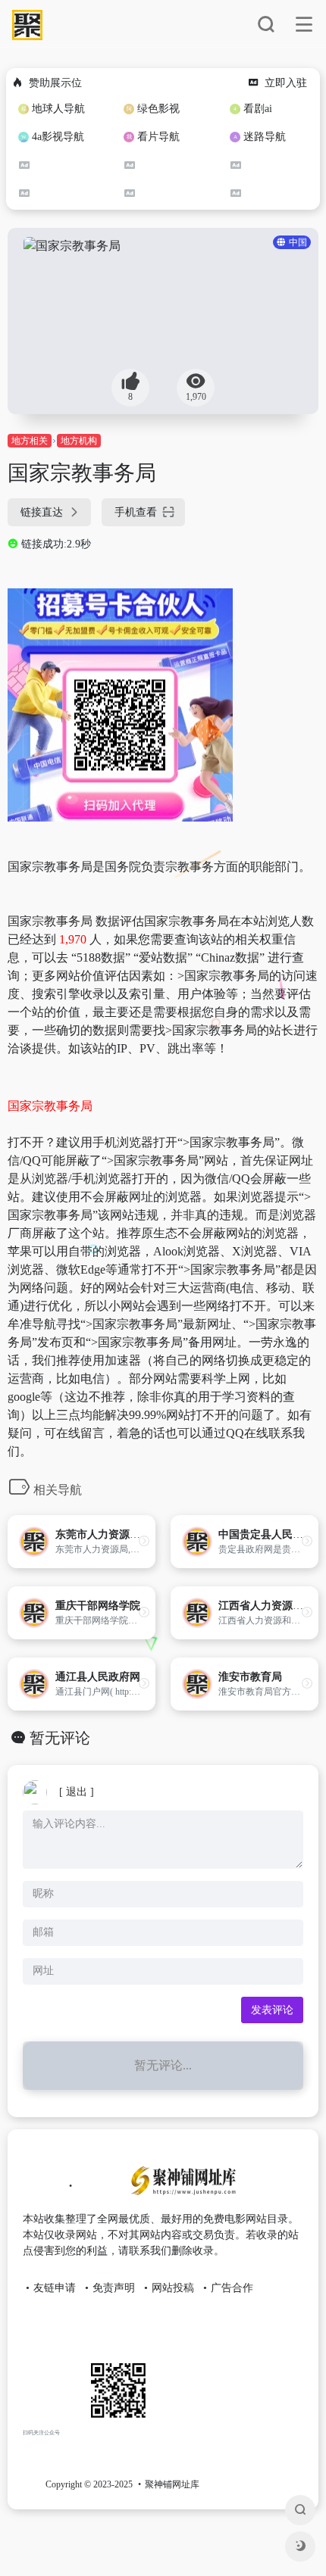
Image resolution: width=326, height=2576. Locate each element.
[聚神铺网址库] (180, 2187)
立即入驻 (286, 83)
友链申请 (55, 2288)
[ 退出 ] (77, 1792)
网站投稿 (173, 2288)
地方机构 (79, 441)
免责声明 (114, 2288)
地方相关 (30, 441)
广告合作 (232, 2288)
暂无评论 (60, 1738)
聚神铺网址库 (172, 2484)
